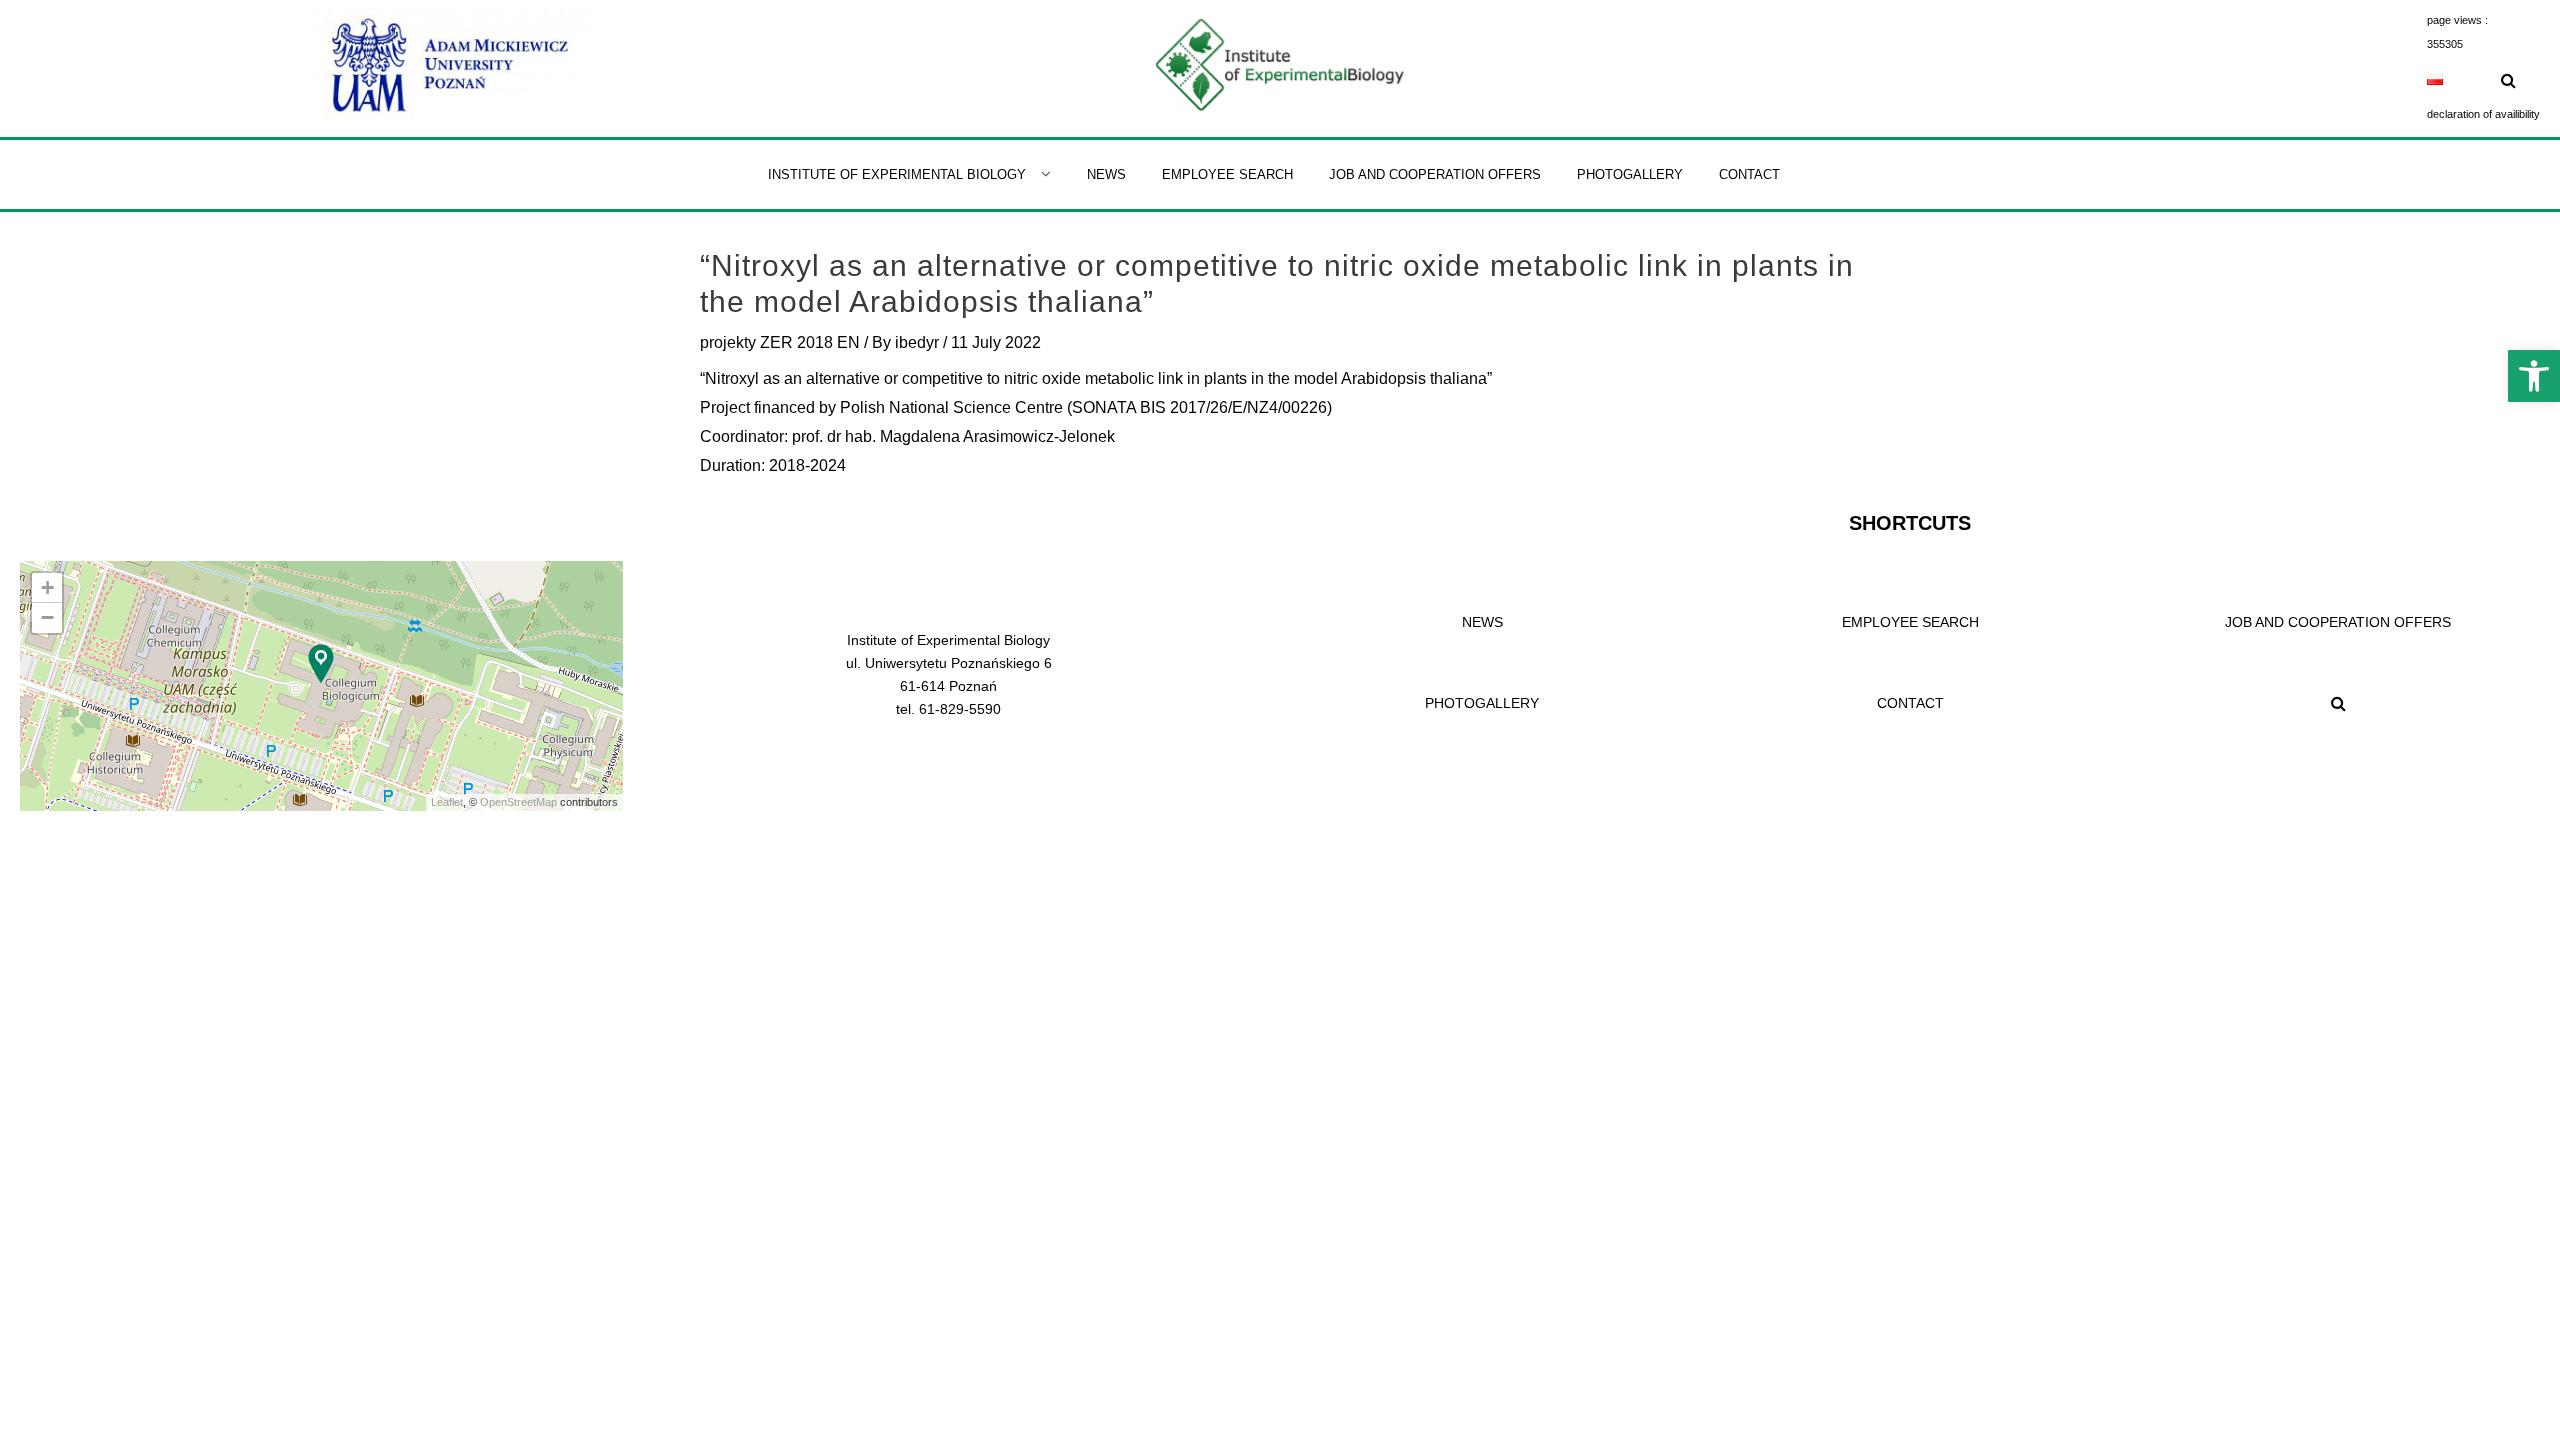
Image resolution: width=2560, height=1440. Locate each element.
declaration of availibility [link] (2483, 114)
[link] (2534, 376)
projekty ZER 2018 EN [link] (780, 342)
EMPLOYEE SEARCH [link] (1910, 622)
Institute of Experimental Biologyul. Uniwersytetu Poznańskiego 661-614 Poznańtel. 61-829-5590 (949, 674)
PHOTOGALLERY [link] (1482, 703)
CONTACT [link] (1910, 703)
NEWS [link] (1482, 622)
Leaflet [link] (447, 802)
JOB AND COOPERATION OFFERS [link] (2338, 622)
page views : (2457, 20)
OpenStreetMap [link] (518, 802)
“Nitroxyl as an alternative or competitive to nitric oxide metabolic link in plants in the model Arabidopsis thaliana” (1277, 283)
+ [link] (47, 587)
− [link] (47, 617)
